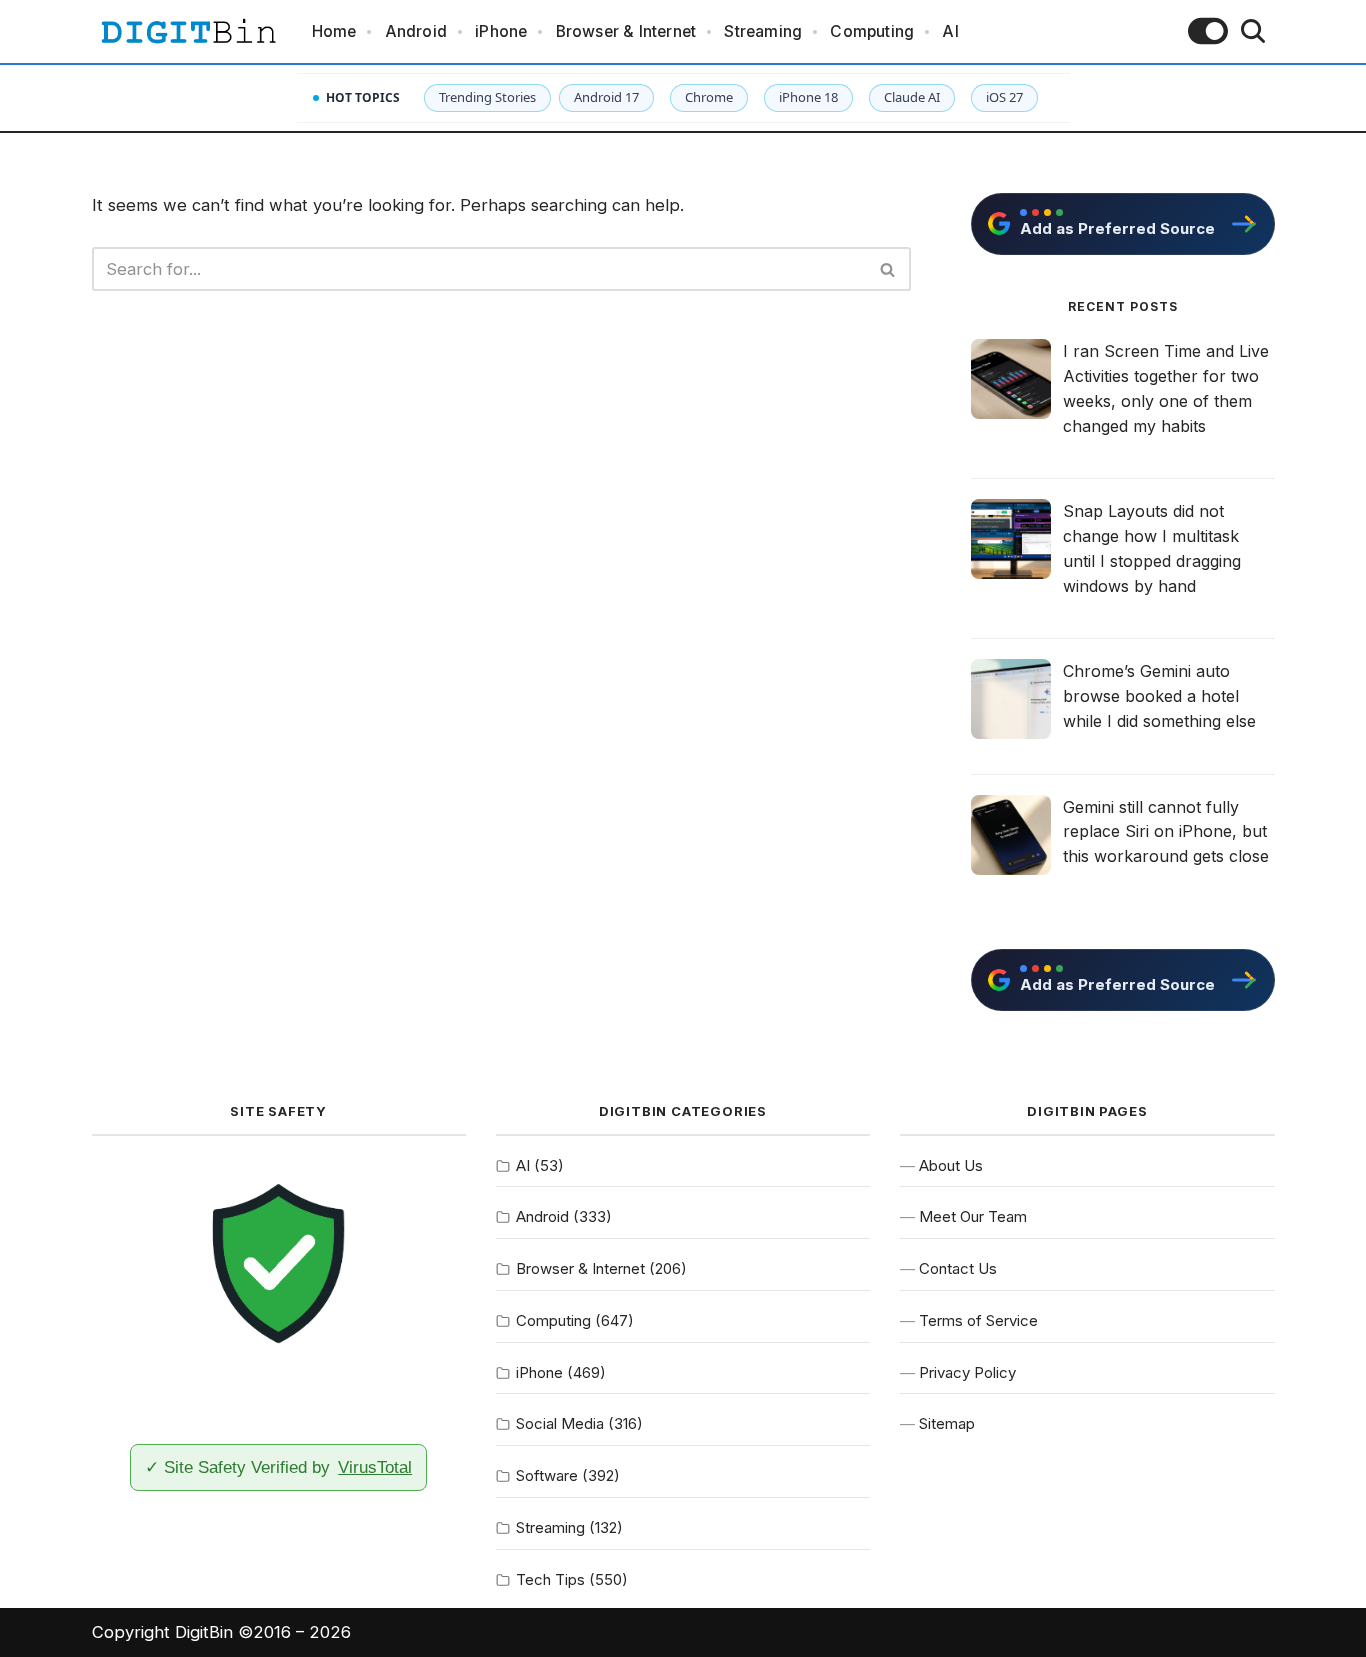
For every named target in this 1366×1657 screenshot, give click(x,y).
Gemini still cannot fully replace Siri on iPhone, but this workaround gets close (1166, 832)
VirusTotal (375, 1467)
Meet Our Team (973, 1216)
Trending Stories (487, 97)
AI (950, 31)
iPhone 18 (808, 97)
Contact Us (958, 1268)
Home (334, 31)
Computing (872, 31)
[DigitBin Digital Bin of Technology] (188, 31)
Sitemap (947, 1423)
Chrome (709, 97)
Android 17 (606, 97)
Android (416, 31)
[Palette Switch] (1208, 31)
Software (547, 1475)
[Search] (1253, 31)
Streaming (763, 31)
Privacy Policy (967, 1372)
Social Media (560, 1423)
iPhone (501, 31)
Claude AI (912, 97)
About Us (951, 1165)
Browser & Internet (626, 31)
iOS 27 (1004, 97)
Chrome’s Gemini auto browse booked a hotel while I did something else (1159, 696)
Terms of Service (978, 1320)
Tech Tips (550, 1579)
